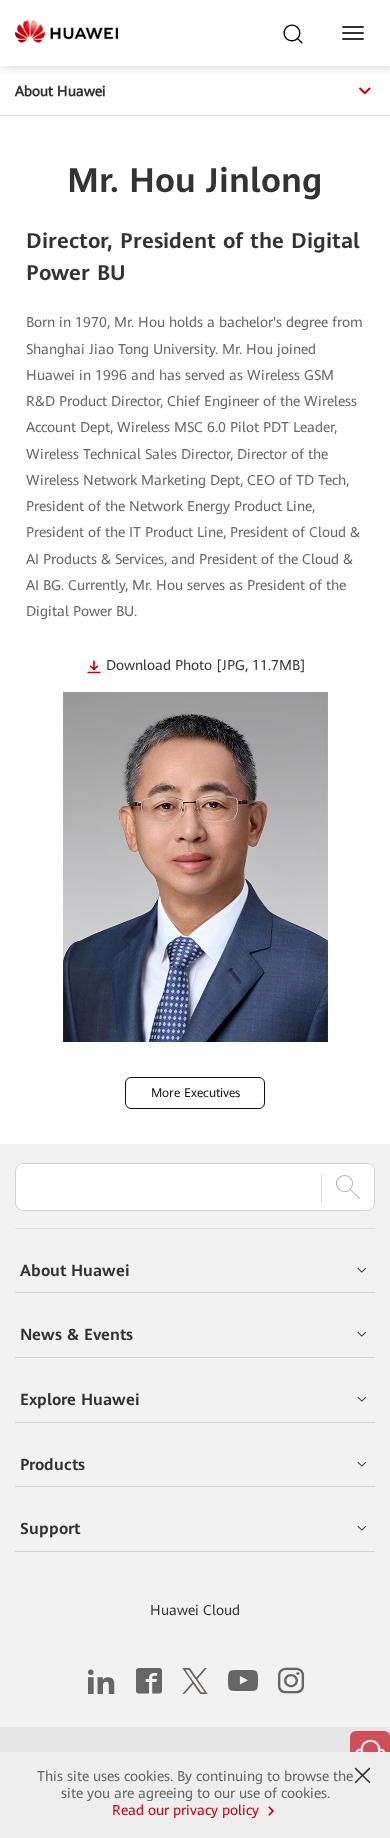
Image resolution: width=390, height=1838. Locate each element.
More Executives (195, 1093)
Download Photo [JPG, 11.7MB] (206, 666)
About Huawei (60, 91)
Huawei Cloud (195, 1610)
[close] (363, 1776)
